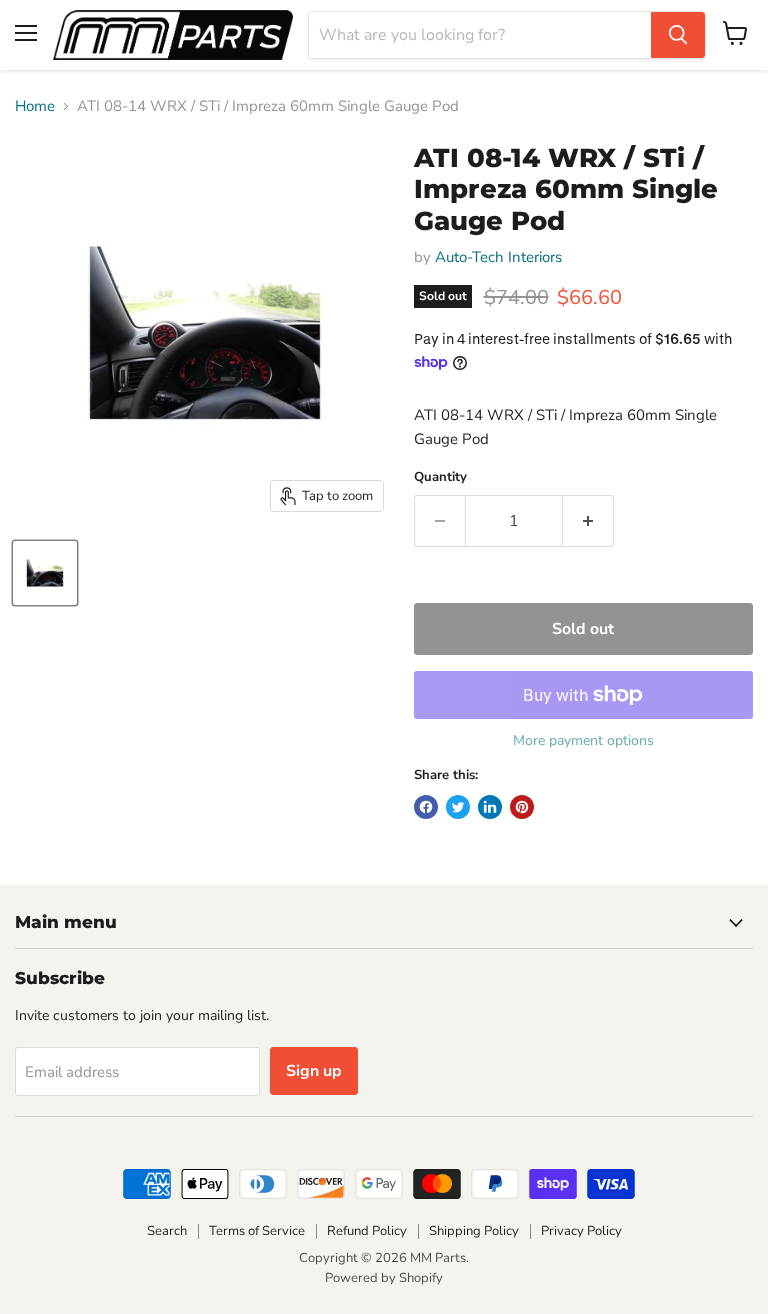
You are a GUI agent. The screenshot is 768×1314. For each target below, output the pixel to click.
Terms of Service (257, 1231)
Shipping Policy (474, 1231)
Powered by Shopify (384, 1278)
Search (167, 1231)
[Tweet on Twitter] (458, 807)
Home (35, 106)
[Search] (678, 35)
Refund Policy (367, 1231)
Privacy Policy (581, 1231)
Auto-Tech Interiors (498, 257)
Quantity (440, 477)
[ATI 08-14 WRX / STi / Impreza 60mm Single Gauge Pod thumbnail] (45, 573)
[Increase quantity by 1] (588, 521)
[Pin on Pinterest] (522, 807)
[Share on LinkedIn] (490, 807)
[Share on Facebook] (426, 807)
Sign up (314, 1071)
